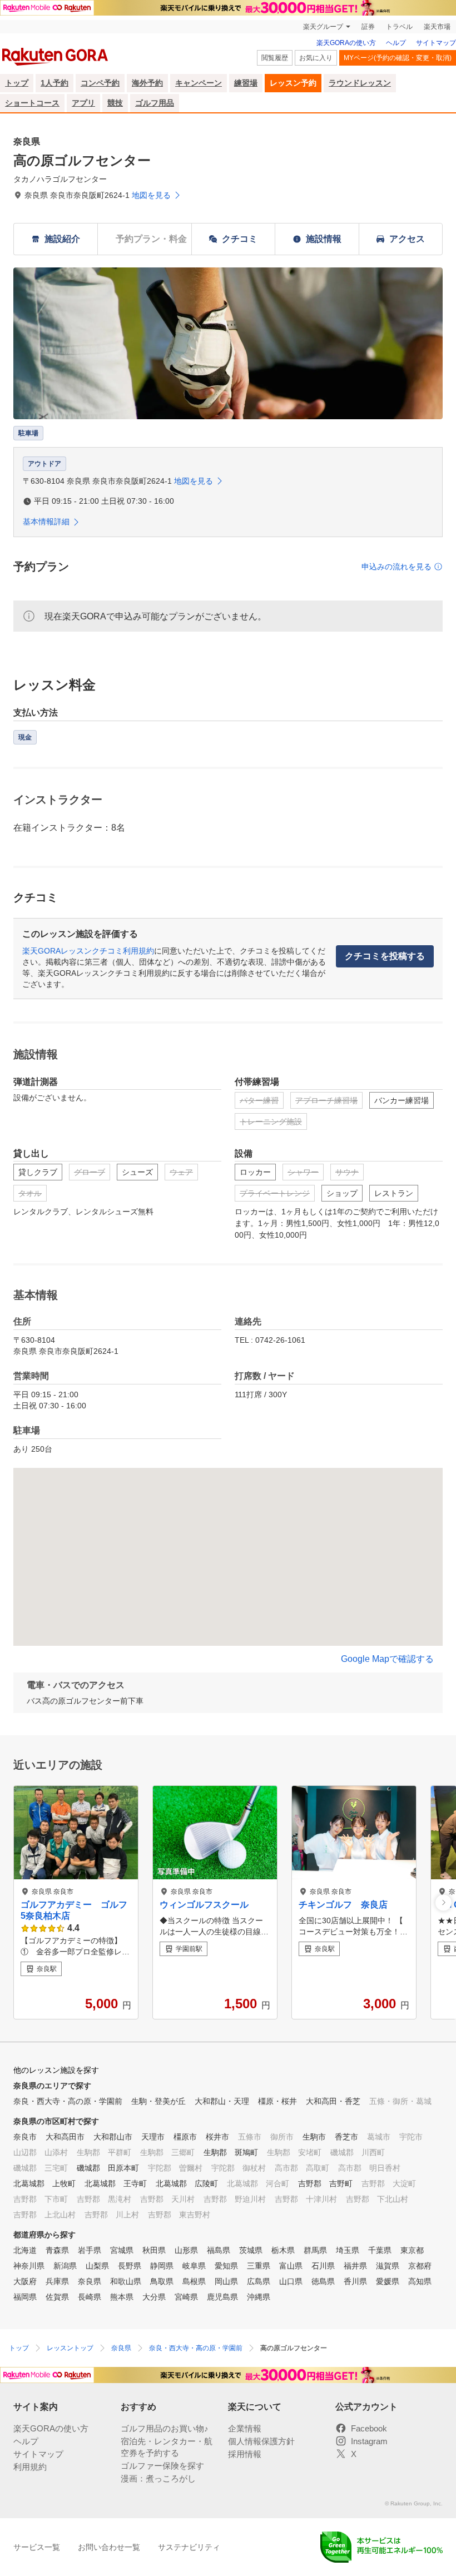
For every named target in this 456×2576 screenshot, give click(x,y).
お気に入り (316, 58)
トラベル (399, 27)
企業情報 (245, 2428)
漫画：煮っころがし (158, 2478)
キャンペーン (199, 83)
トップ (17, 83)
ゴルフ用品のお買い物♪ (165, 2428)
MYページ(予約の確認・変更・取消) (398, 58)
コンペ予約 (100, 83)
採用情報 (245, 2454)
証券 (368, 27)
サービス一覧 (37, 2547)
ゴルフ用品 (155, 103)
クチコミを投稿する (385, 956)
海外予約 (147, 83)
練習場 (246, 83)
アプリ (83, 103)
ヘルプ (396, 43)
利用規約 (30, 2467)
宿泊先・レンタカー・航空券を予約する (167, 2447)
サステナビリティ (189, 2547)
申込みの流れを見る (396, 567)
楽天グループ (323, 27)
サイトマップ (436, 43)
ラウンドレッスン (360, 83)
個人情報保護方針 (261, 2441)
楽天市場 (437, 27)
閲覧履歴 (275, 58)
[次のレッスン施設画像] (443, 1902)
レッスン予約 (293, 83)
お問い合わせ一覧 (109, 2547)
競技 (115, 103)
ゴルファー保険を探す (162, 2466)
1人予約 (54, 83)
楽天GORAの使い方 (346, 43)
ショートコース (32, 103)
